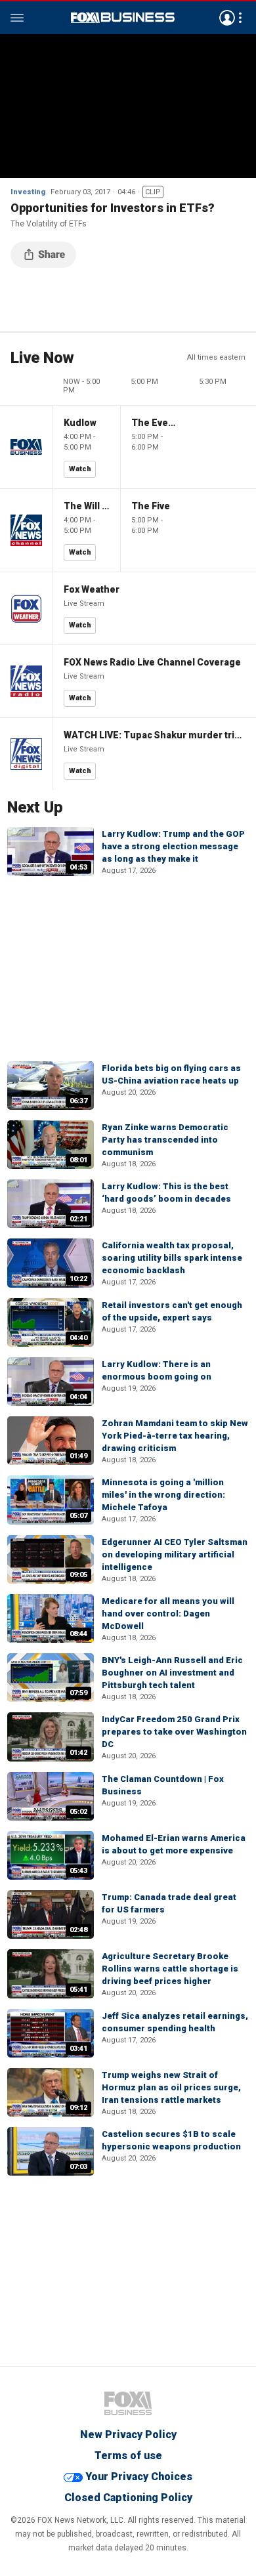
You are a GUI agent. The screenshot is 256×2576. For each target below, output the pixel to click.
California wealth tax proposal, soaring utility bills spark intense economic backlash (172, 1258)
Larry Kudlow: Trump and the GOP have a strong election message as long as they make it (173, 846)
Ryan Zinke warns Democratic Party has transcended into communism (165, 1140)
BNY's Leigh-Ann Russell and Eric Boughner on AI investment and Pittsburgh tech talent (172, 1673)
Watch (80, 469)
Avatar (227, 18)
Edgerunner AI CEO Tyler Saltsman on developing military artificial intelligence (175, 1554)
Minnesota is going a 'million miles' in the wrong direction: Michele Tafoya (163, 1495)
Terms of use (128, 2456)
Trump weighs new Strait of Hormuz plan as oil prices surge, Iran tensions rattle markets (171, 2087)
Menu (17, 18)
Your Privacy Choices (139, 2477)
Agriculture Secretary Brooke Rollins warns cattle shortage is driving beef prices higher (170, 1969)
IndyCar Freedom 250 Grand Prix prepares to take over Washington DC (174, 1732)
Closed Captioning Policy (128, 2498)
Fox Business (123, 18)
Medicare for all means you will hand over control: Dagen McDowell (168, 1614)
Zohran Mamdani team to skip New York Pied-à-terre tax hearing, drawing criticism (175, 1436)
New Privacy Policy (128, 2435)
